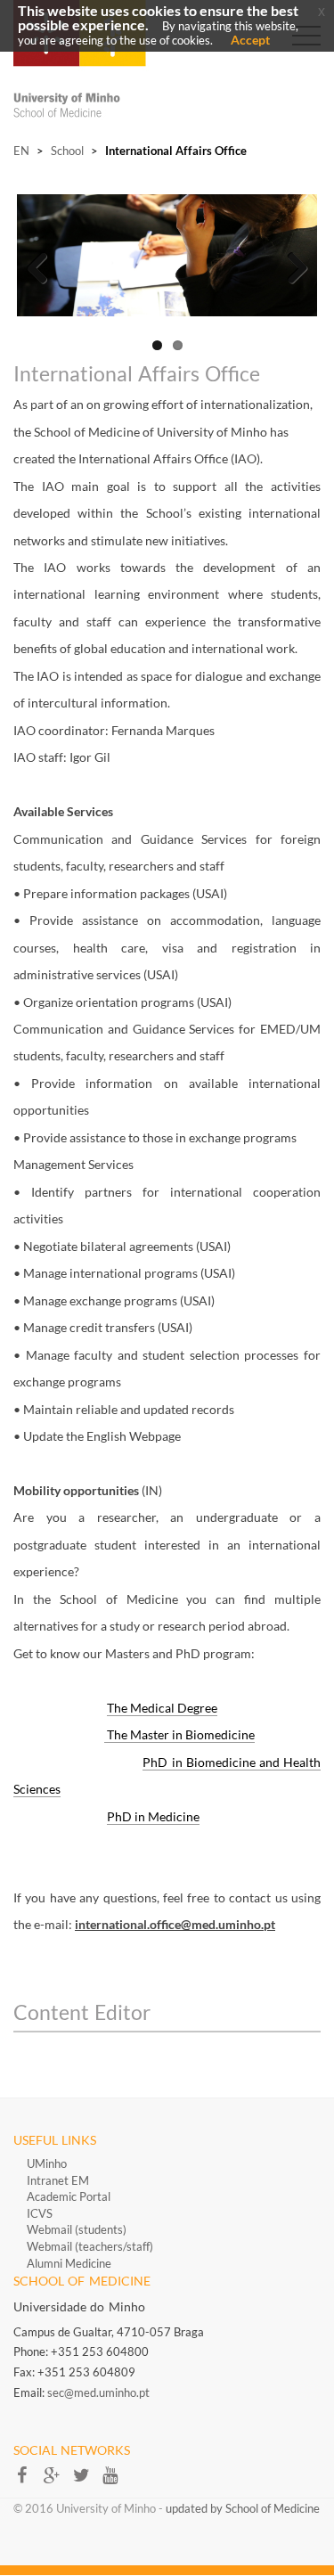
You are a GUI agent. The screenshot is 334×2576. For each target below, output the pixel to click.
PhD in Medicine (153, 1816)
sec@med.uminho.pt (98, 2392)
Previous (44, 264)
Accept (250, 40)
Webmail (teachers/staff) (90, 2246)
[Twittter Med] (87, 2481)
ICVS (40, 2213)
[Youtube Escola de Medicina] (115, 2481)
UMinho (47, 2163)
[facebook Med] (28, 2481)
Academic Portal (69, 2196)
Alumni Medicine (69, 2263)
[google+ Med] (57, 2481)
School (67, 151)
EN (21, 151)
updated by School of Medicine (243, 2508)
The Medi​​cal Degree (162, 1708)
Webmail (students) (77, 2229)
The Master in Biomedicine (179, 1734)
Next (290, 264)
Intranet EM (58, 2180)
